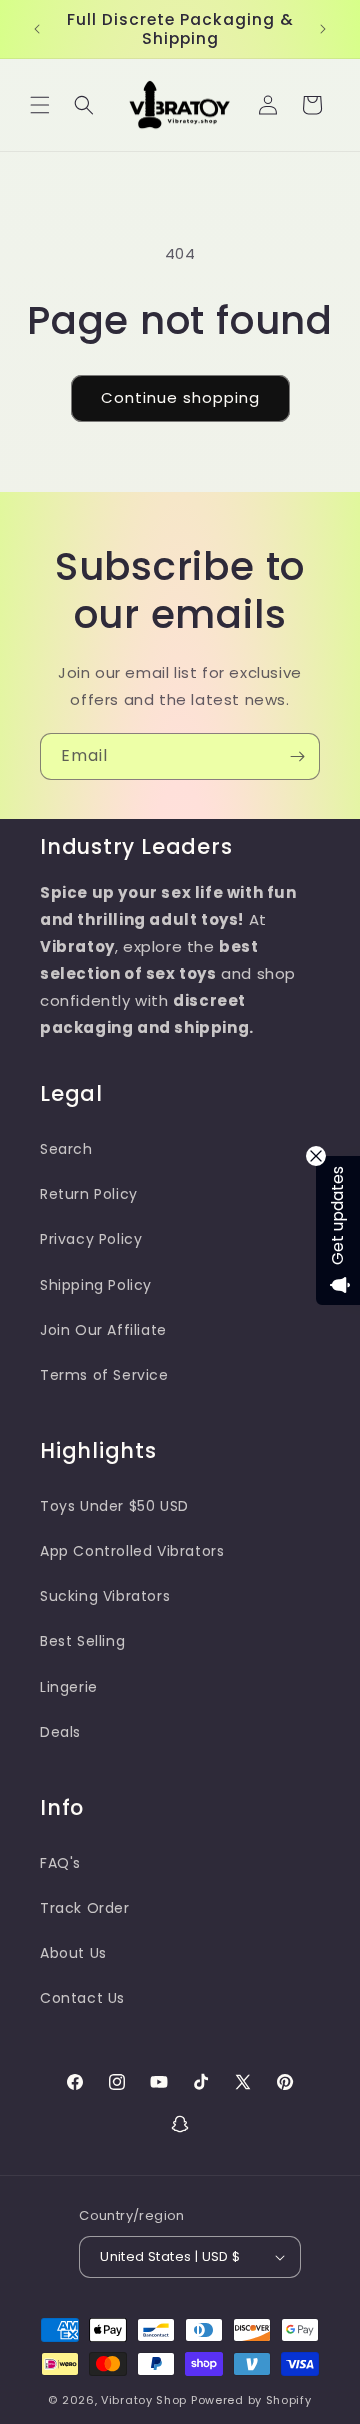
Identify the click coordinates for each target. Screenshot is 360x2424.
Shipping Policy (96, 1285)
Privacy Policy (91, 1239)
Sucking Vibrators (105, 1596)
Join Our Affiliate (103, 1330)
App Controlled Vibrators (132, 1551)
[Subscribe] (297, 756)
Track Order (85, 1908)
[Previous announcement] (37, 29)
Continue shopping (180, 397)
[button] (40, 105)
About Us (73, 1953)
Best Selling (82, 1641)
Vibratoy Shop (144, 2400)
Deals (60, 1732)
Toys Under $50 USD (114, 1506)
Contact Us (82, 1998)
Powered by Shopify (251, 2400)
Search (66, 1149)
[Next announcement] (323, 29)
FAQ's (60, 1863)
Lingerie (69, 1687)
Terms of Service (104, 1375)
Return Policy (89, 1194)
